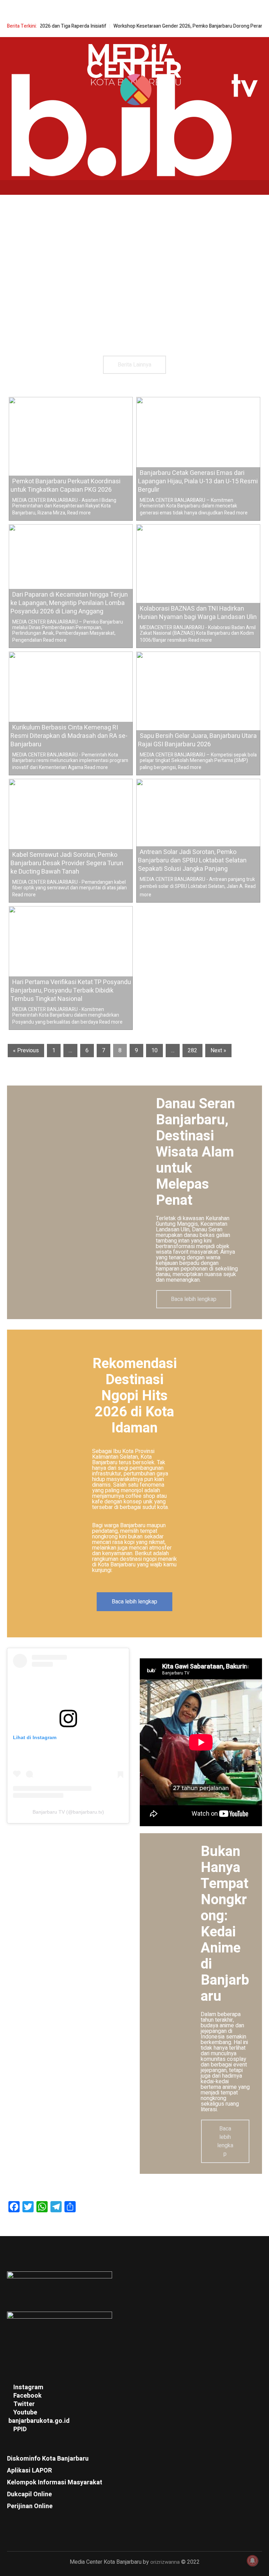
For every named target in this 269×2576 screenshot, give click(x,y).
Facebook (27, 2396)
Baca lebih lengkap (134, 1602)
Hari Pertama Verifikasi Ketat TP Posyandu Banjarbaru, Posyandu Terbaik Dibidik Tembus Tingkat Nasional (71, 991)
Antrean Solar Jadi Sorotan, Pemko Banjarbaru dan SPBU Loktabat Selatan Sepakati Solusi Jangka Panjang (192, 860)
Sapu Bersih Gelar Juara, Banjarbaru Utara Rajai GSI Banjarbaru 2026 (197, 740)
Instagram (28, 2387)
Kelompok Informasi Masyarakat (55, 2482)
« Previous (26, 1051)
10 (154, 1051)
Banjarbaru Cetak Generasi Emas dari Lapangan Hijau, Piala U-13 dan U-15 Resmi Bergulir (198, 481)
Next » (218, 1051)
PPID (20, 2429)
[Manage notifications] (253, 2561)
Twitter (24, 2404)
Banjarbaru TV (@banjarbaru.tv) (68, 1812)
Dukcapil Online (29, 2494)
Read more (79, 513)
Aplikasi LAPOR (29, 2471)
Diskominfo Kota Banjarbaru (48, 2459)
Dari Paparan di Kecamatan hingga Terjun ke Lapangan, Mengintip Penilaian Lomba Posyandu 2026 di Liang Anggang (69, 603)
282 (192, 1051)
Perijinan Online (30, 2506)
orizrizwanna (165, 2562)
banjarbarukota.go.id (39, 2421)
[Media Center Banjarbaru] (134, 66)
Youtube (25, 2413)
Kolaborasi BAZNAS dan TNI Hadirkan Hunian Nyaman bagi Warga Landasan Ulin (197, 613)
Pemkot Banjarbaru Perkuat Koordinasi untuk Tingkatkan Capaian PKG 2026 (65, 486)
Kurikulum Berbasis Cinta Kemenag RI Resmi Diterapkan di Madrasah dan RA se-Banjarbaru (69, 736)
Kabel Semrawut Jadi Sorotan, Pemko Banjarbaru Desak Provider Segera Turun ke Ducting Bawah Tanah (67, 863)
